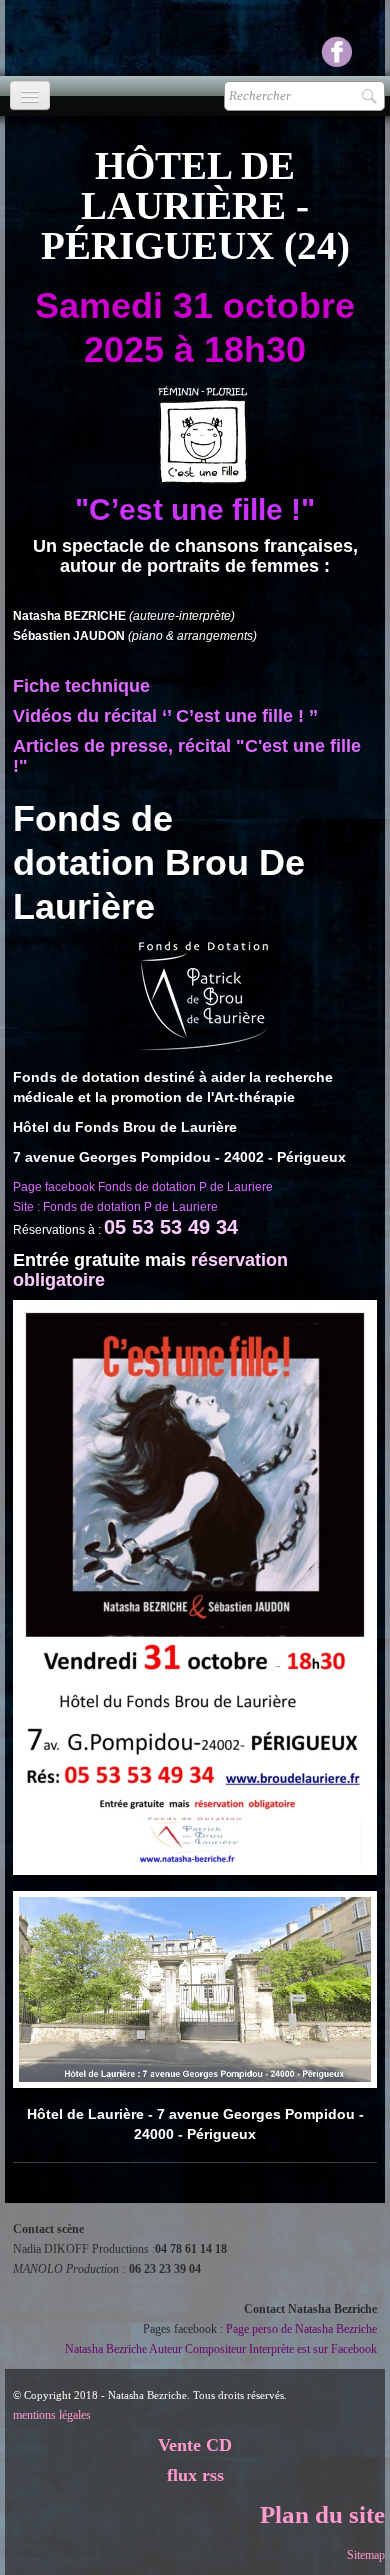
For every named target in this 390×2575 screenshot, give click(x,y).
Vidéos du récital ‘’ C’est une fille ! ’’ (165, 716)
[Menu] (30, 95)
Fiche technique (81, 686)
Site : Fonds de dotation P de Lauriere (115, 1207)
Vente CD (195, 2445)
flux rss (195, 2475)
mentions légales (52, 2415)
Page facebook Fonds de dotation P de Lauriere (143, 1187)
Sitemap (366, 2555)
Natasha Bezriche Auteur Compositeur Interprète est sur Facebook (221, 2349)
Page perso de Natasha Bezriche (301, 2329)
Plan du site (322, 2514)
